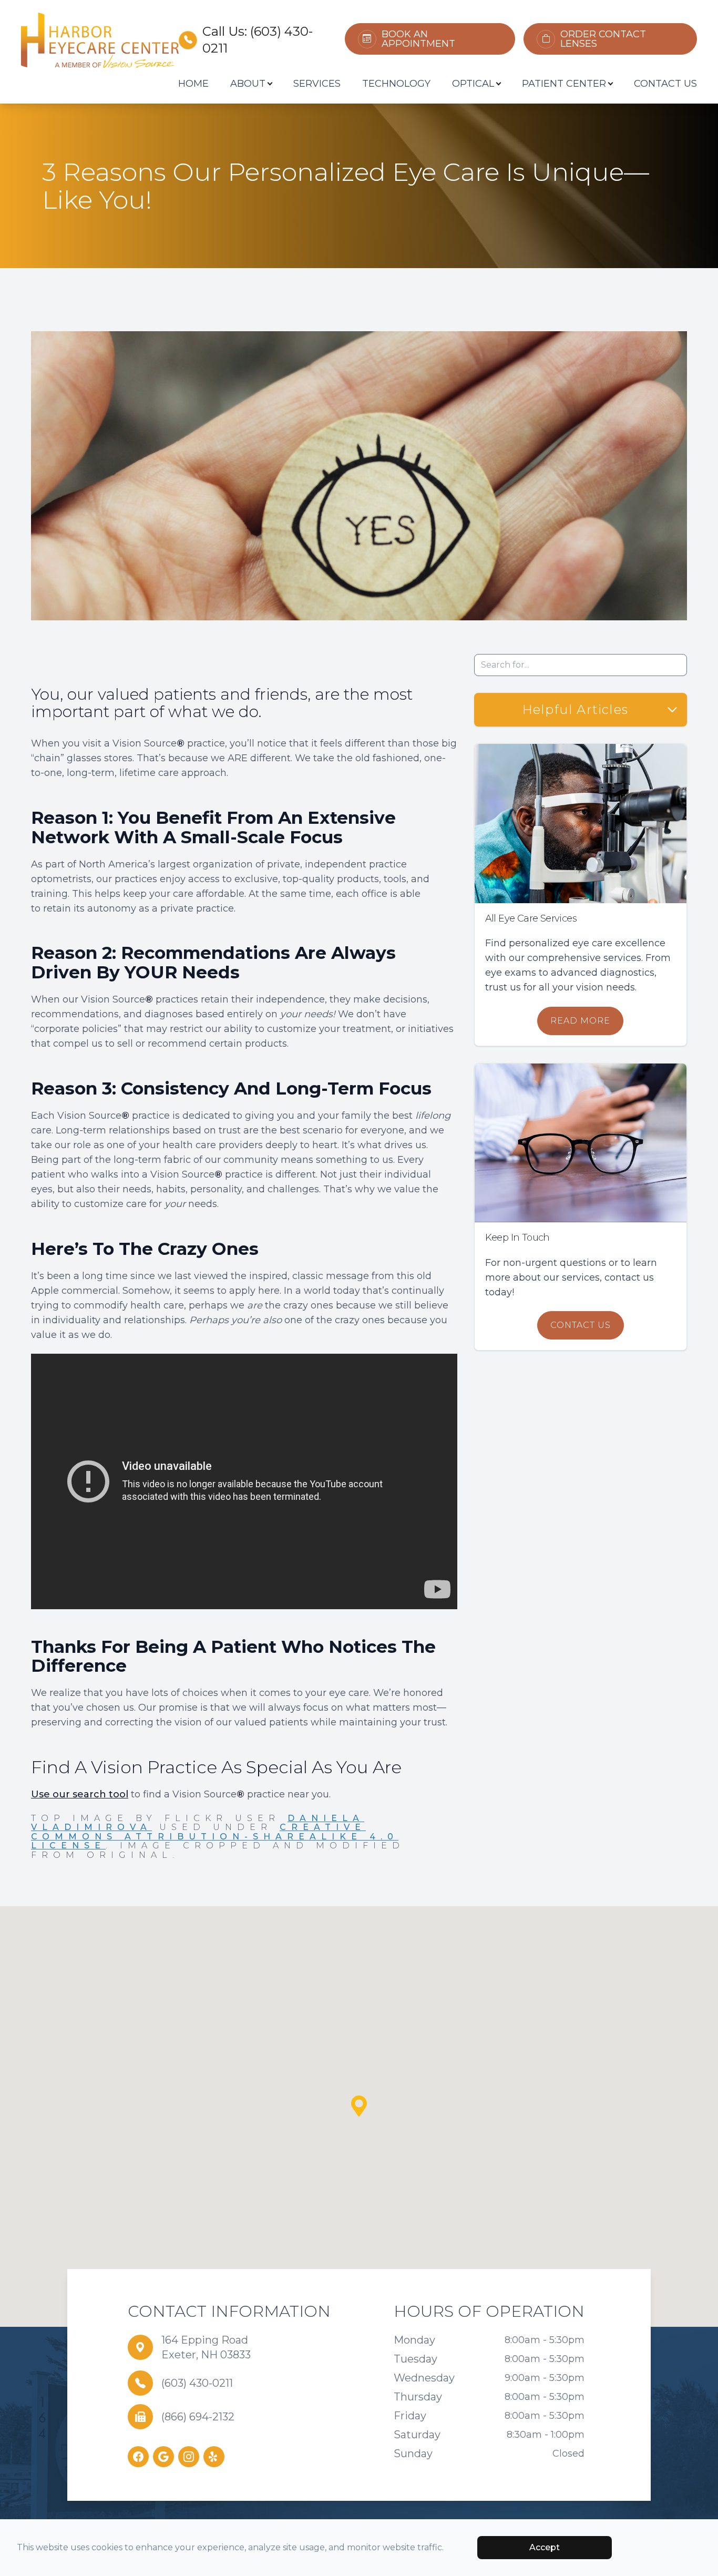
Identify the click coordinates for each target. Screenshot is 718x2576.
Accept (545, 2547)
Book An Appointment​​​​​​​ (418, 39)
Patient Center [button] (564, 84)
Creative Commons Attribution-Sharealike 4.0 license (215, 1836)
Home (193, 84)
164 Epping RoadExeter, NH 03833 (206, 2347)
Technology (396, 84)
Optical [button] (473, 84)
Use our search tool (80, 1794)
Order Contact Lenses (603, 39)
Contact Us (665, 84)
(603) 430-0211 (197, 2383)
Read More (580, 1021)
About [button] (248, 84)
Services (317, 84)
